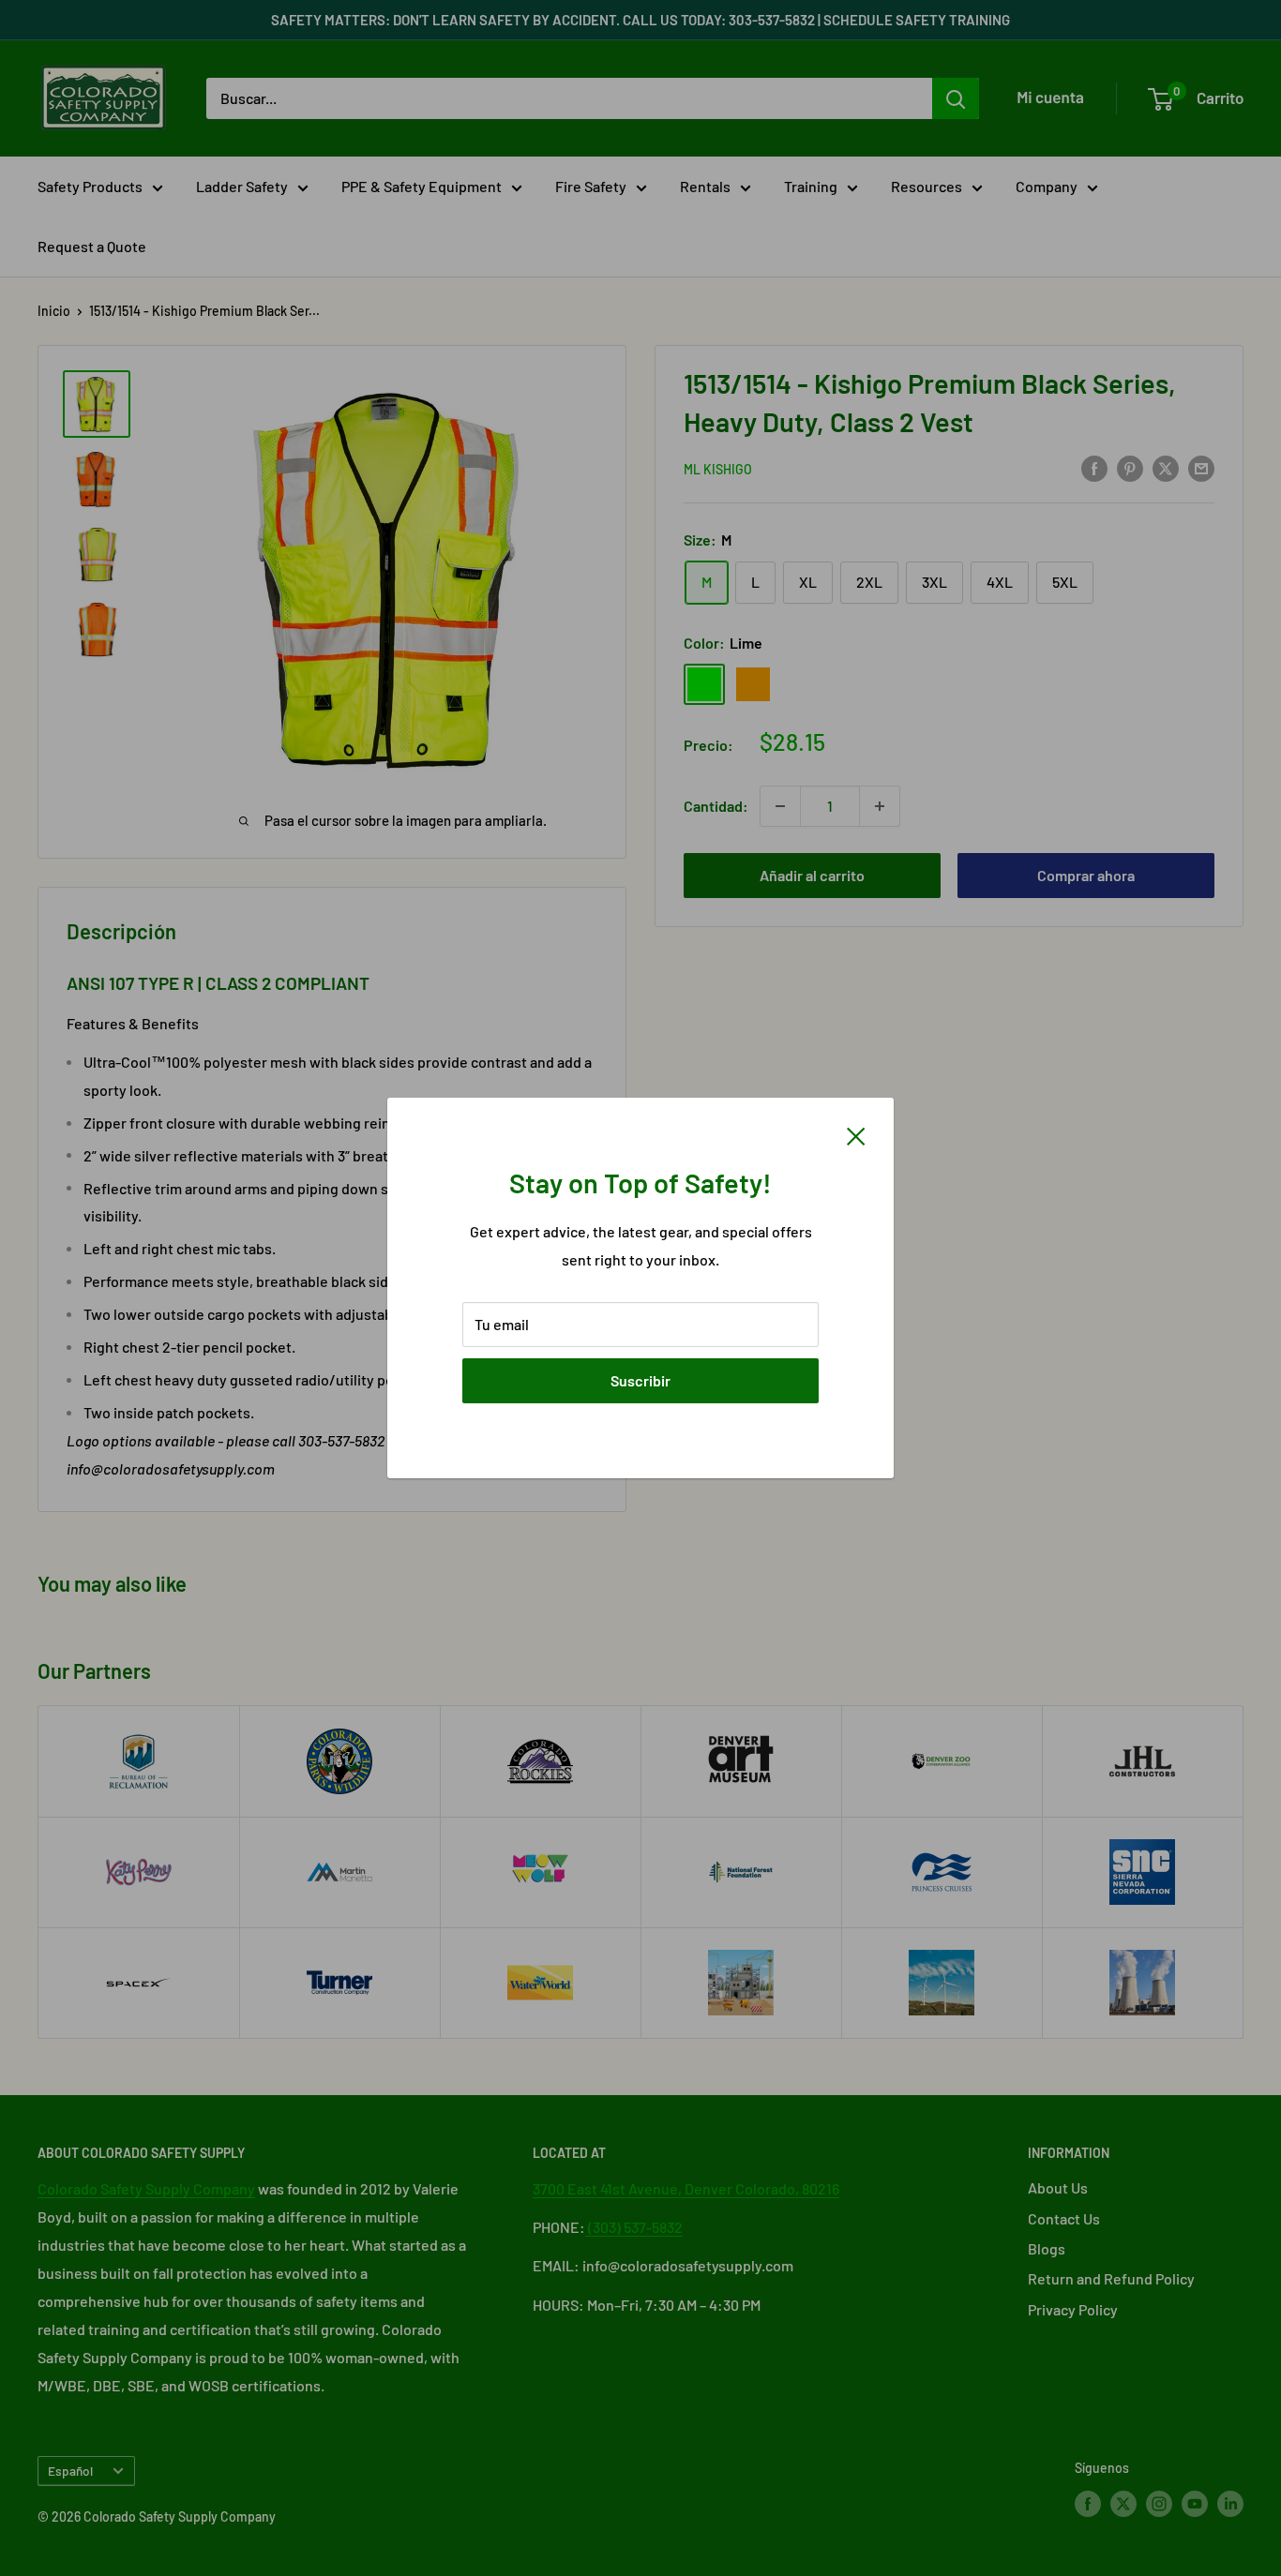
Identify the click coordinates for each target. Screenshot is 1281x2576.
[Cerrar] (856, 1134)
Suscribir (640, 1380)
